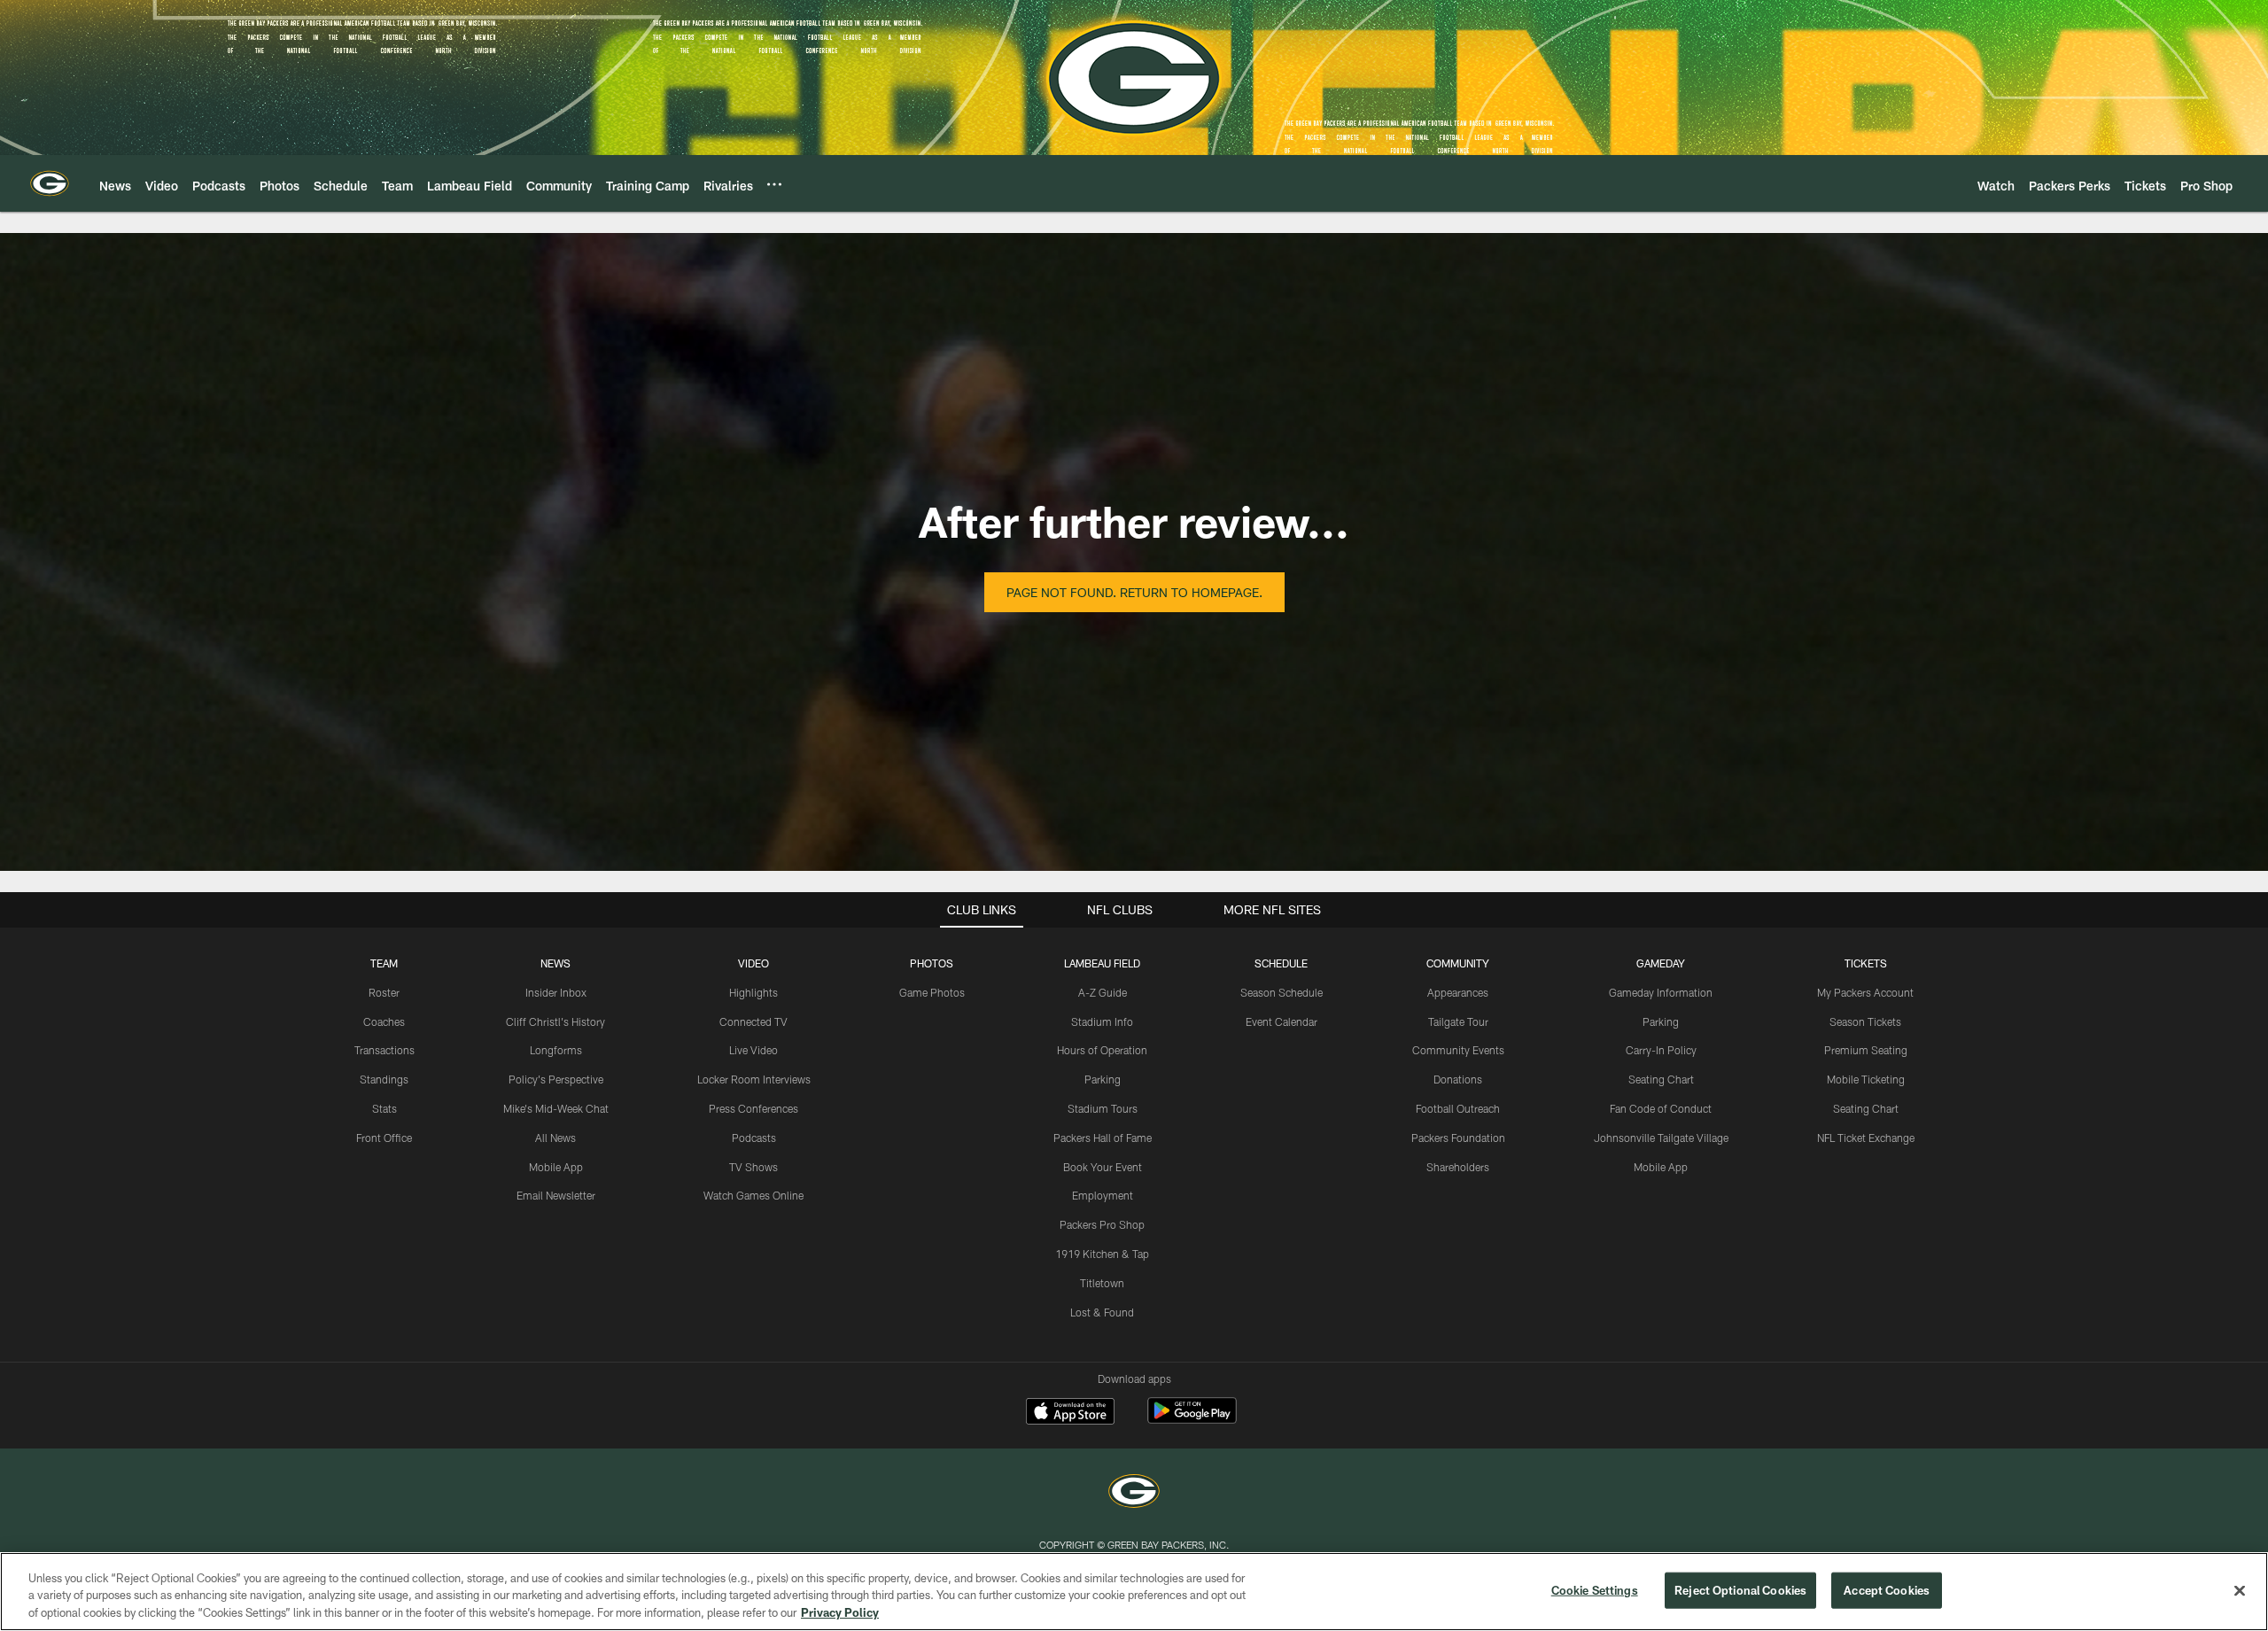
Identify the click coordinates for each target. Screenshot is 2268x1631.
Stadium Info (1102, 1021)
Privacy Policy (840, 1612)
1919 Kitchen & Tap (1102, 1254)
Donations (1458, 1079)
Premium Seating (1866, 1050)
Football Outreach (1458, 1108)
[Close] (2240, 1590)
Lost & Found (1102, 1312)
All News (555, 1138)
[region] (1134, 1592)
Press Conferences (753, 1108)
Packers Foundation (1458, 1138)
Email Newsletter (556, 1195)
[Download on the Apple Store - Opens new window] (1070, 1413)
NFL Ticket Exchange (1866, 1138)
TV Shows (753, 1167)
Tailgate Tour (1458, 1021)
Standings (384, 1079)
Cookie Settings (1595, 1589)
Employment (1103, 1195)
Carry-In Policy (1661, 1050)
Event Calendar (1282, 1021)
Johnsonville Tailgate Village (1661, 1138)
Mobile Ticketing (1866, 1079)
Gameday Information (1661, 992)
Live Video (753, 1050)
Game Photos (932, 992)
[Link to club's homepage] (50, 183)
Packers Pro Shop (1102, 1224)
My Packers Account (1865, 992)
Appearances (1458, 992)
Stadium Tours (1103, 1108)
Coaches (384, 1021)
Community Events (1458, 1050)
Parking (1103, 1079)
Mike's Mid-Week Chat (556, 1108)
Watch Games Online (753, 1195)
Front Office (384, 1138)
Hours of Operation (1102, 1050)
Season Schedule (1282, 992)
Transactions (384, 1050)
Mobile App (556, 1167)
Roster (384, 992)
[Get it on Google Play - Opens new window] (1192, 1420)
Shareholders (1458, 1167)
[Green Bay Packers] (1134, 1493)
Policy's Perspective (556, 1079)
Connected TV (753, 1021)
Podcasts (754, 1138)
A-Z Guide (1103, 992)
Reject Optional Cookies (1740, 1589)
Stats (384, 1108)
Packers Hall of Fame (1103, 1138)
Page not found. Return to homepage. (1134, 592)
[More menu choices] (774, 184)
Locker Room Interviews (754, 1079)
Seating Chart (1661, 1079)
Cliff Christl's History (555, 1021)
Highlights (753, 992)
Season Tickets (1865, 1021)
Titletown (1102, 1283)
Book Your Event (1103, 1167)
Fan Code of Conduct (1661, 1108)
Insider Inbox (556, 992)
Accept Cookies (1887, 1589)
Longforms (556, 1050)
